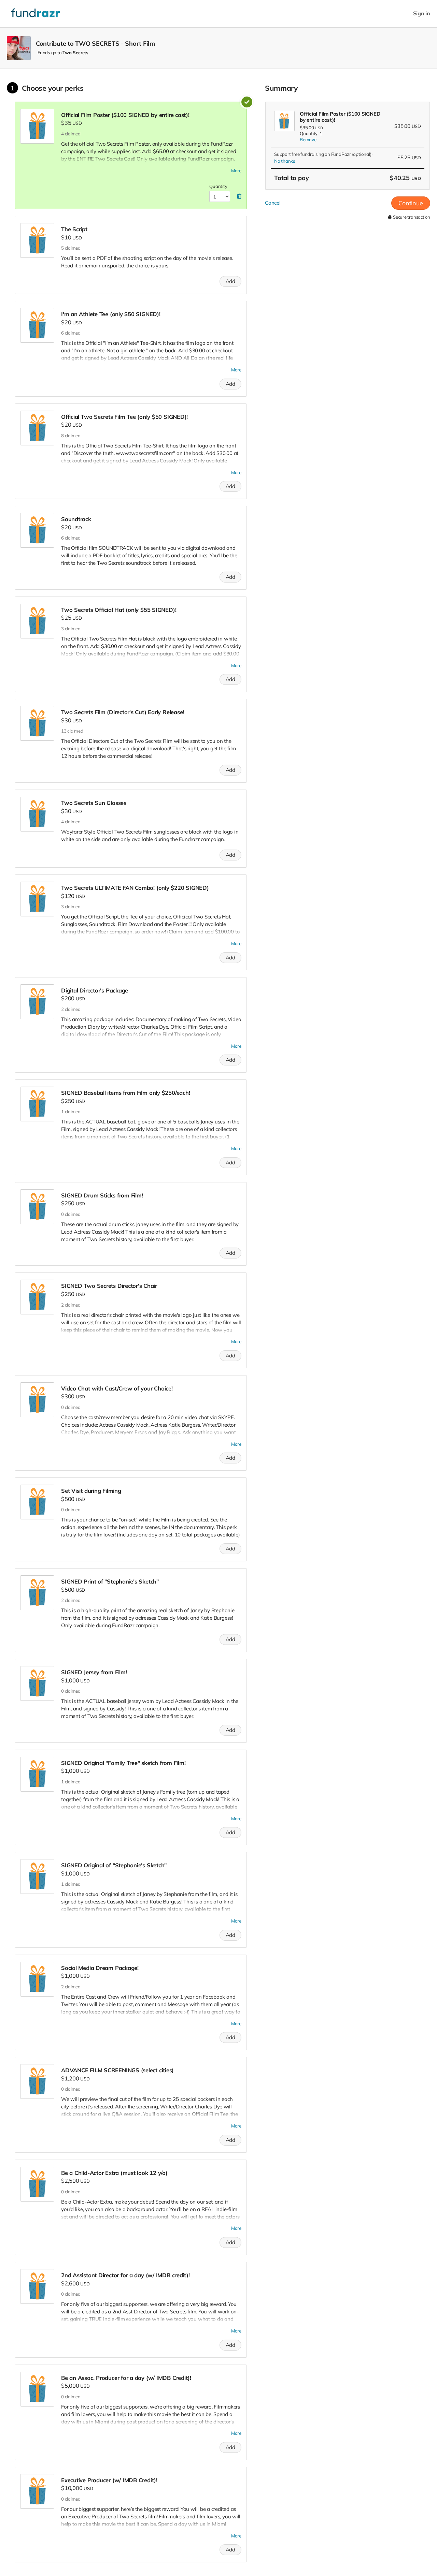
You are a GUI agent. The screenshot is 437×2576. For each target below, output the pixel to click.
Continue (411, 203)
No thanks (285, 161)
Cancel (273, 203)
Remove (308, 139)
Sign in (422, 13)
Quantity (218, 186)
